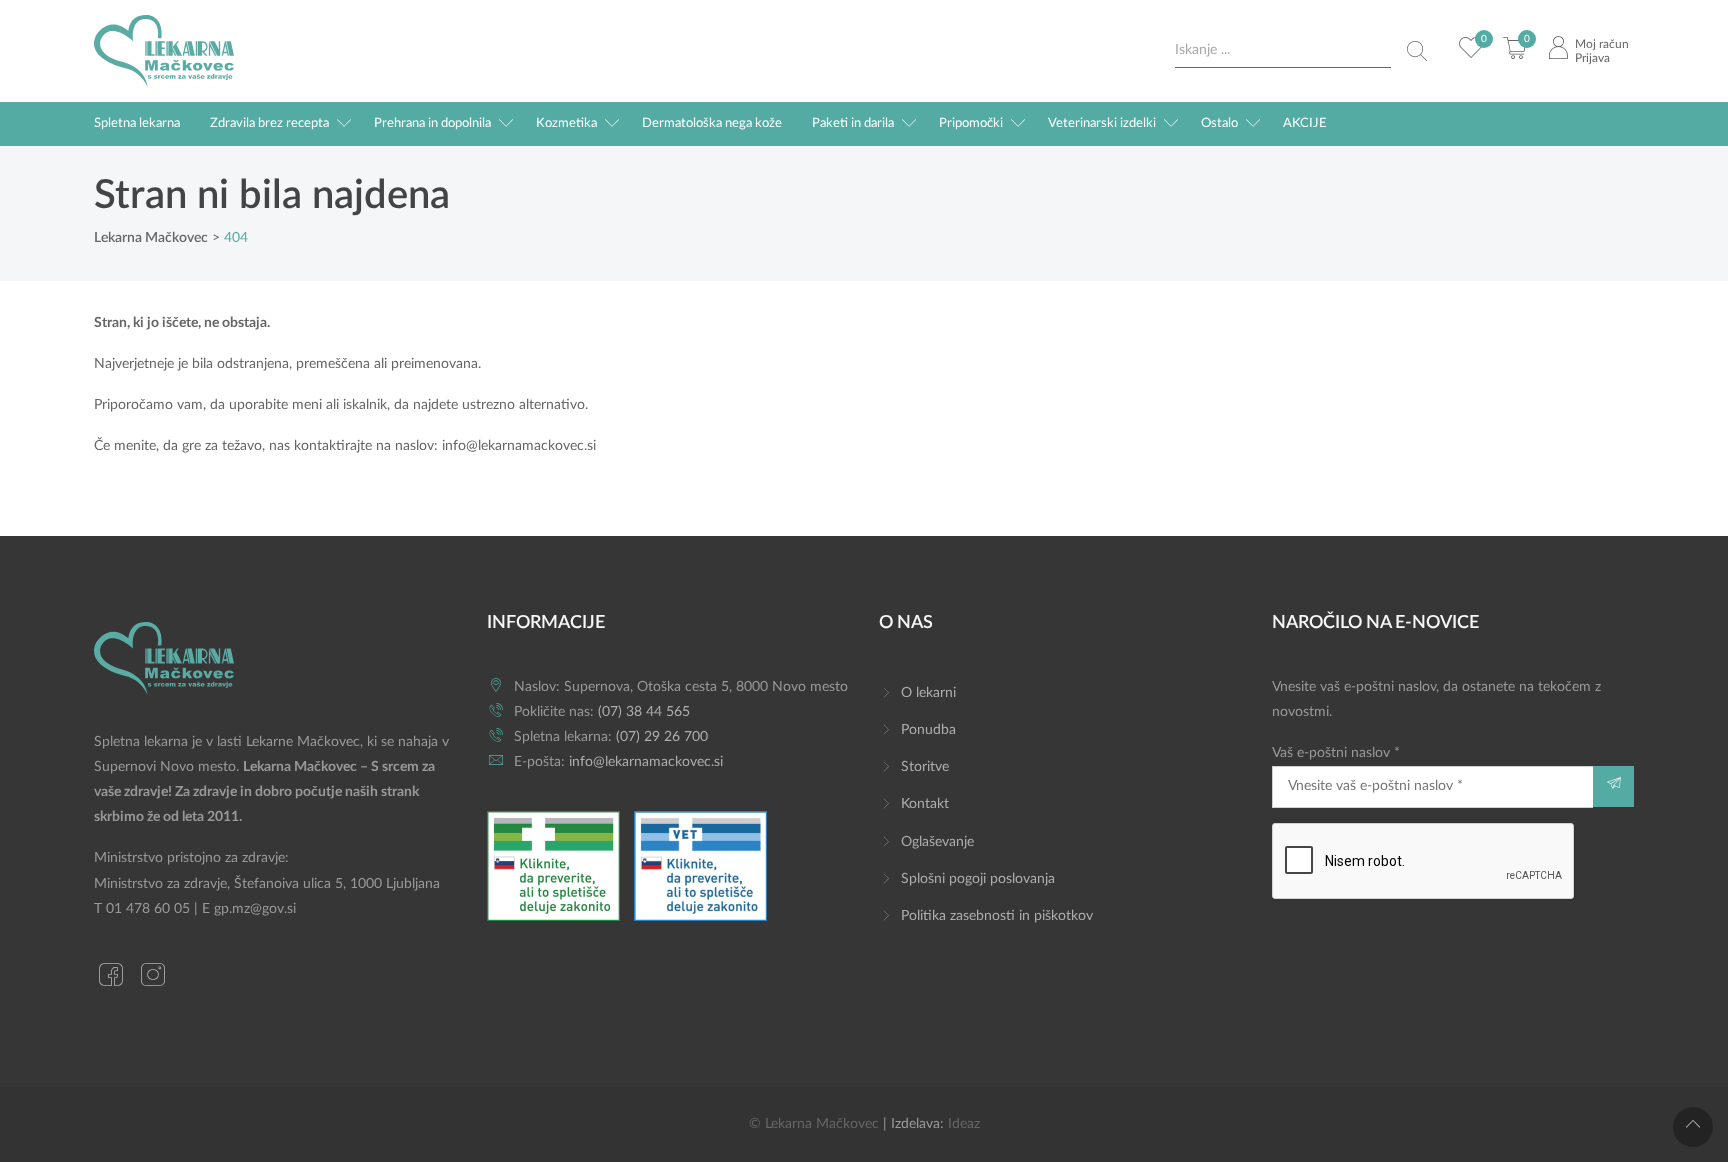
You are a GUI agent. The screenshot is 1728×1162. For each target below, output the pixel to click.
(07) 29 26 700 (662, 737)
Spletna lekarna (137, 123)
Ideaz (964, 1124)
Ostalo (1219, 123)
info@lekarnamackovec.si (519, 446)
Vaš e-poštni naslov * (1336, 753)
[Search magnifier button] (1417, 51)
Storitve (925, 767)
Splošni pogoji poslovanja (978, 879)
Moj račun (1602, 44)
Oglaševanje (937, 842)
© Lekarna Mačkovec (814, 1124)
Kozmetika (566, 123)
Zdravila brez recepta (269, 123)
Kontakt (925, 804)
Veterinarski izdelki (1102, 123)
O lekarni (928, 693)
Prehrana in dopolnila (432, 123)
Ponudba (928, 730)
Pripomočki (971, 123)
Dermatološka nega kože (712, 123)
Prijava (1592, 58)
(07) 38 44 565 (644, 712)
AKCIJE (1305, 123)
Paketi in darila (853, 123)
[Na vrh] (1693, 1127)
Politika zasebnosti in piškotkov (997, 916)
